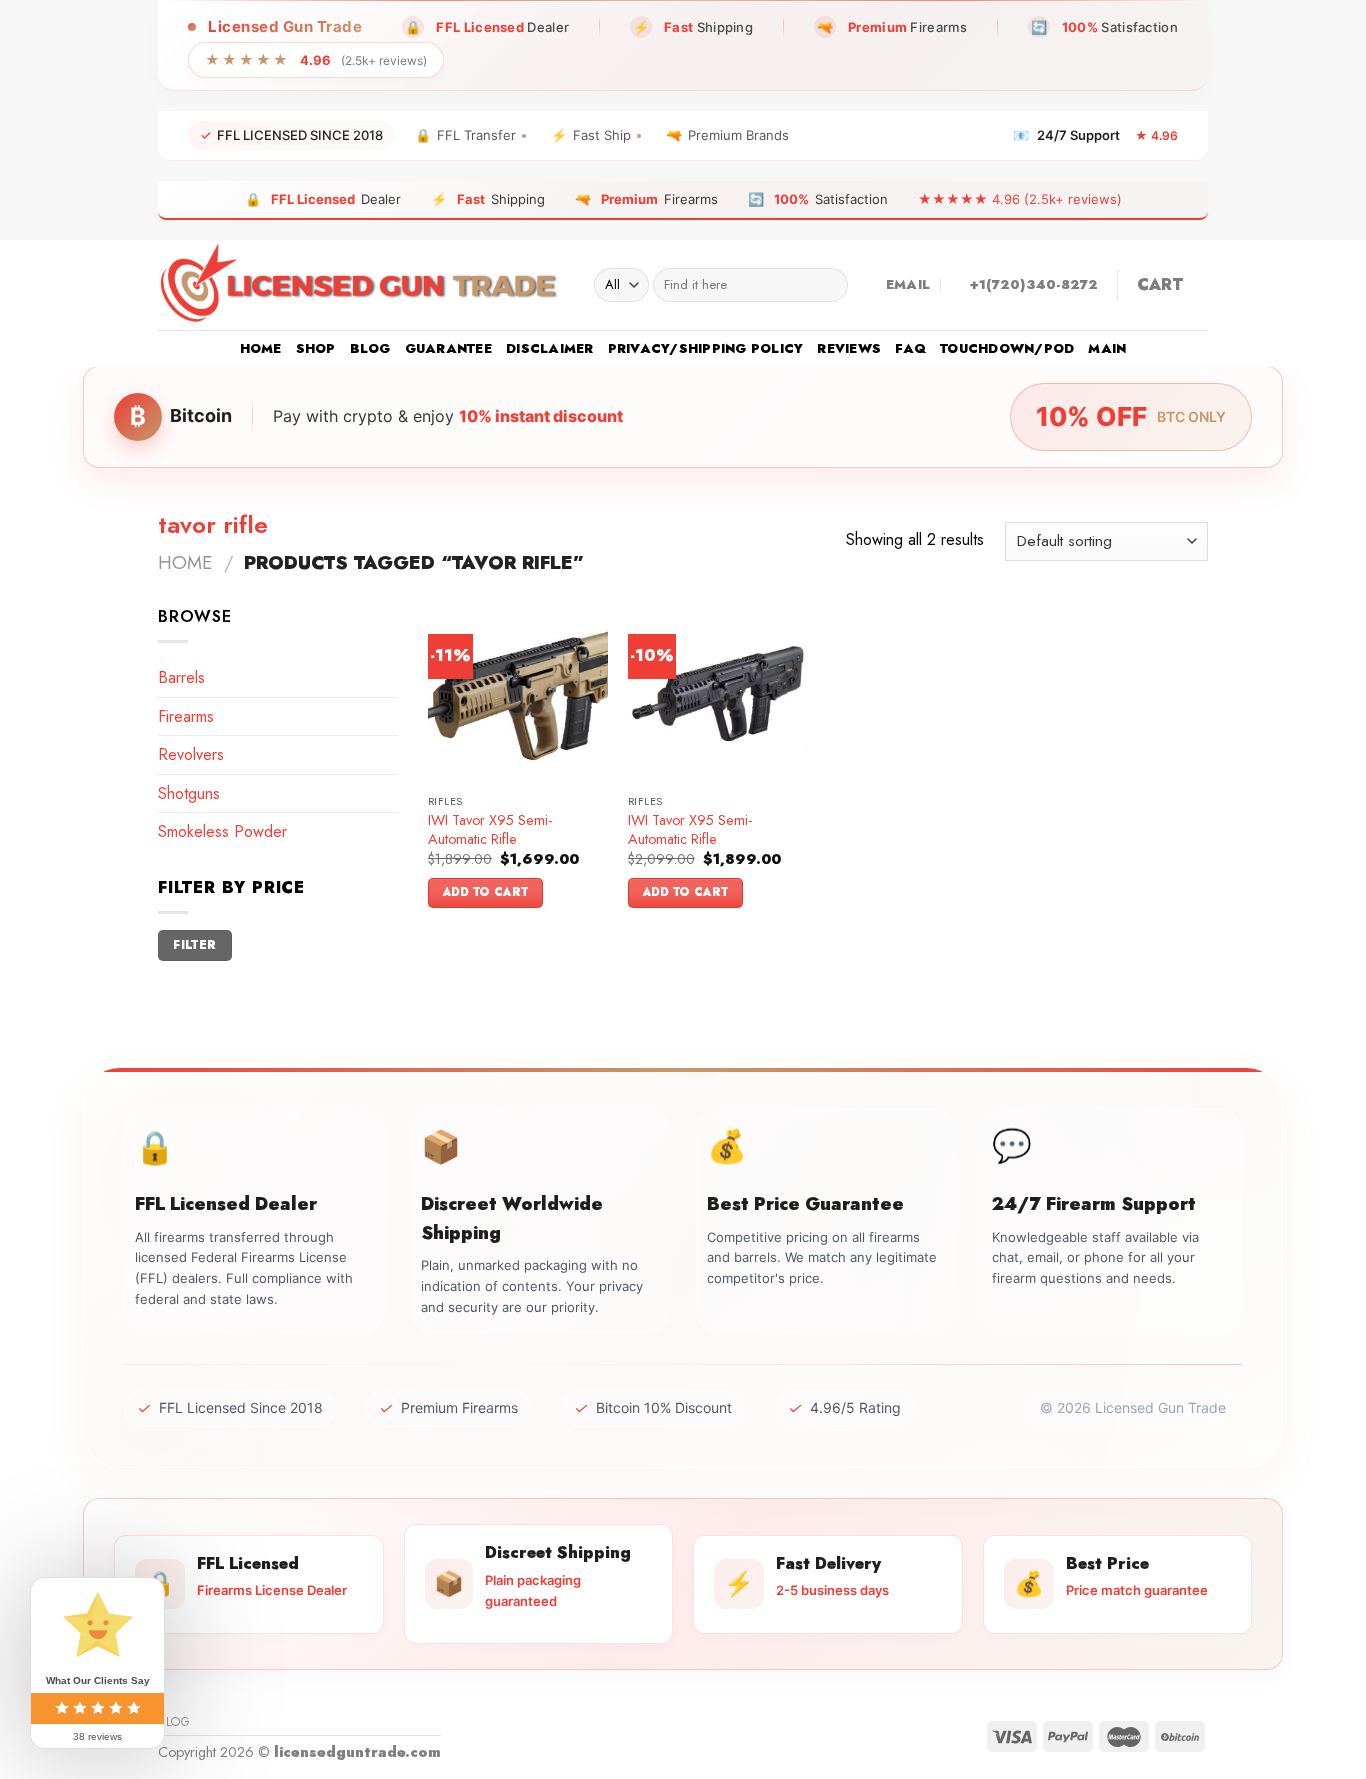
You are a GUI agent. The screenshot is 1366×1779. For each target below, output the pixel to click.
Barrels (181, 677)
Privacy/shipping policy (706, 348)
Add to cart (486, 892)
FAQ (910, 348)
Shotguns (189, 793)
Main (1107, 348)
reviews (849, 348)
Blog (370, 348)
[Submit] (828, 285)
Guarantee (448, 348)
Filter (194, 944)
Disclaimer (550, 348)
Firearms (186, 716)
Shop (316, 348)
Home (261, 348)
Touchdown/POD (1007, 348)
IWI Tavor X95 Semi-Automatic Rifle (490, 829)
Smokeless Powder (222, 831)
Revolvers (191, 754)
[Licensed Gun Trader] (361, 285)
